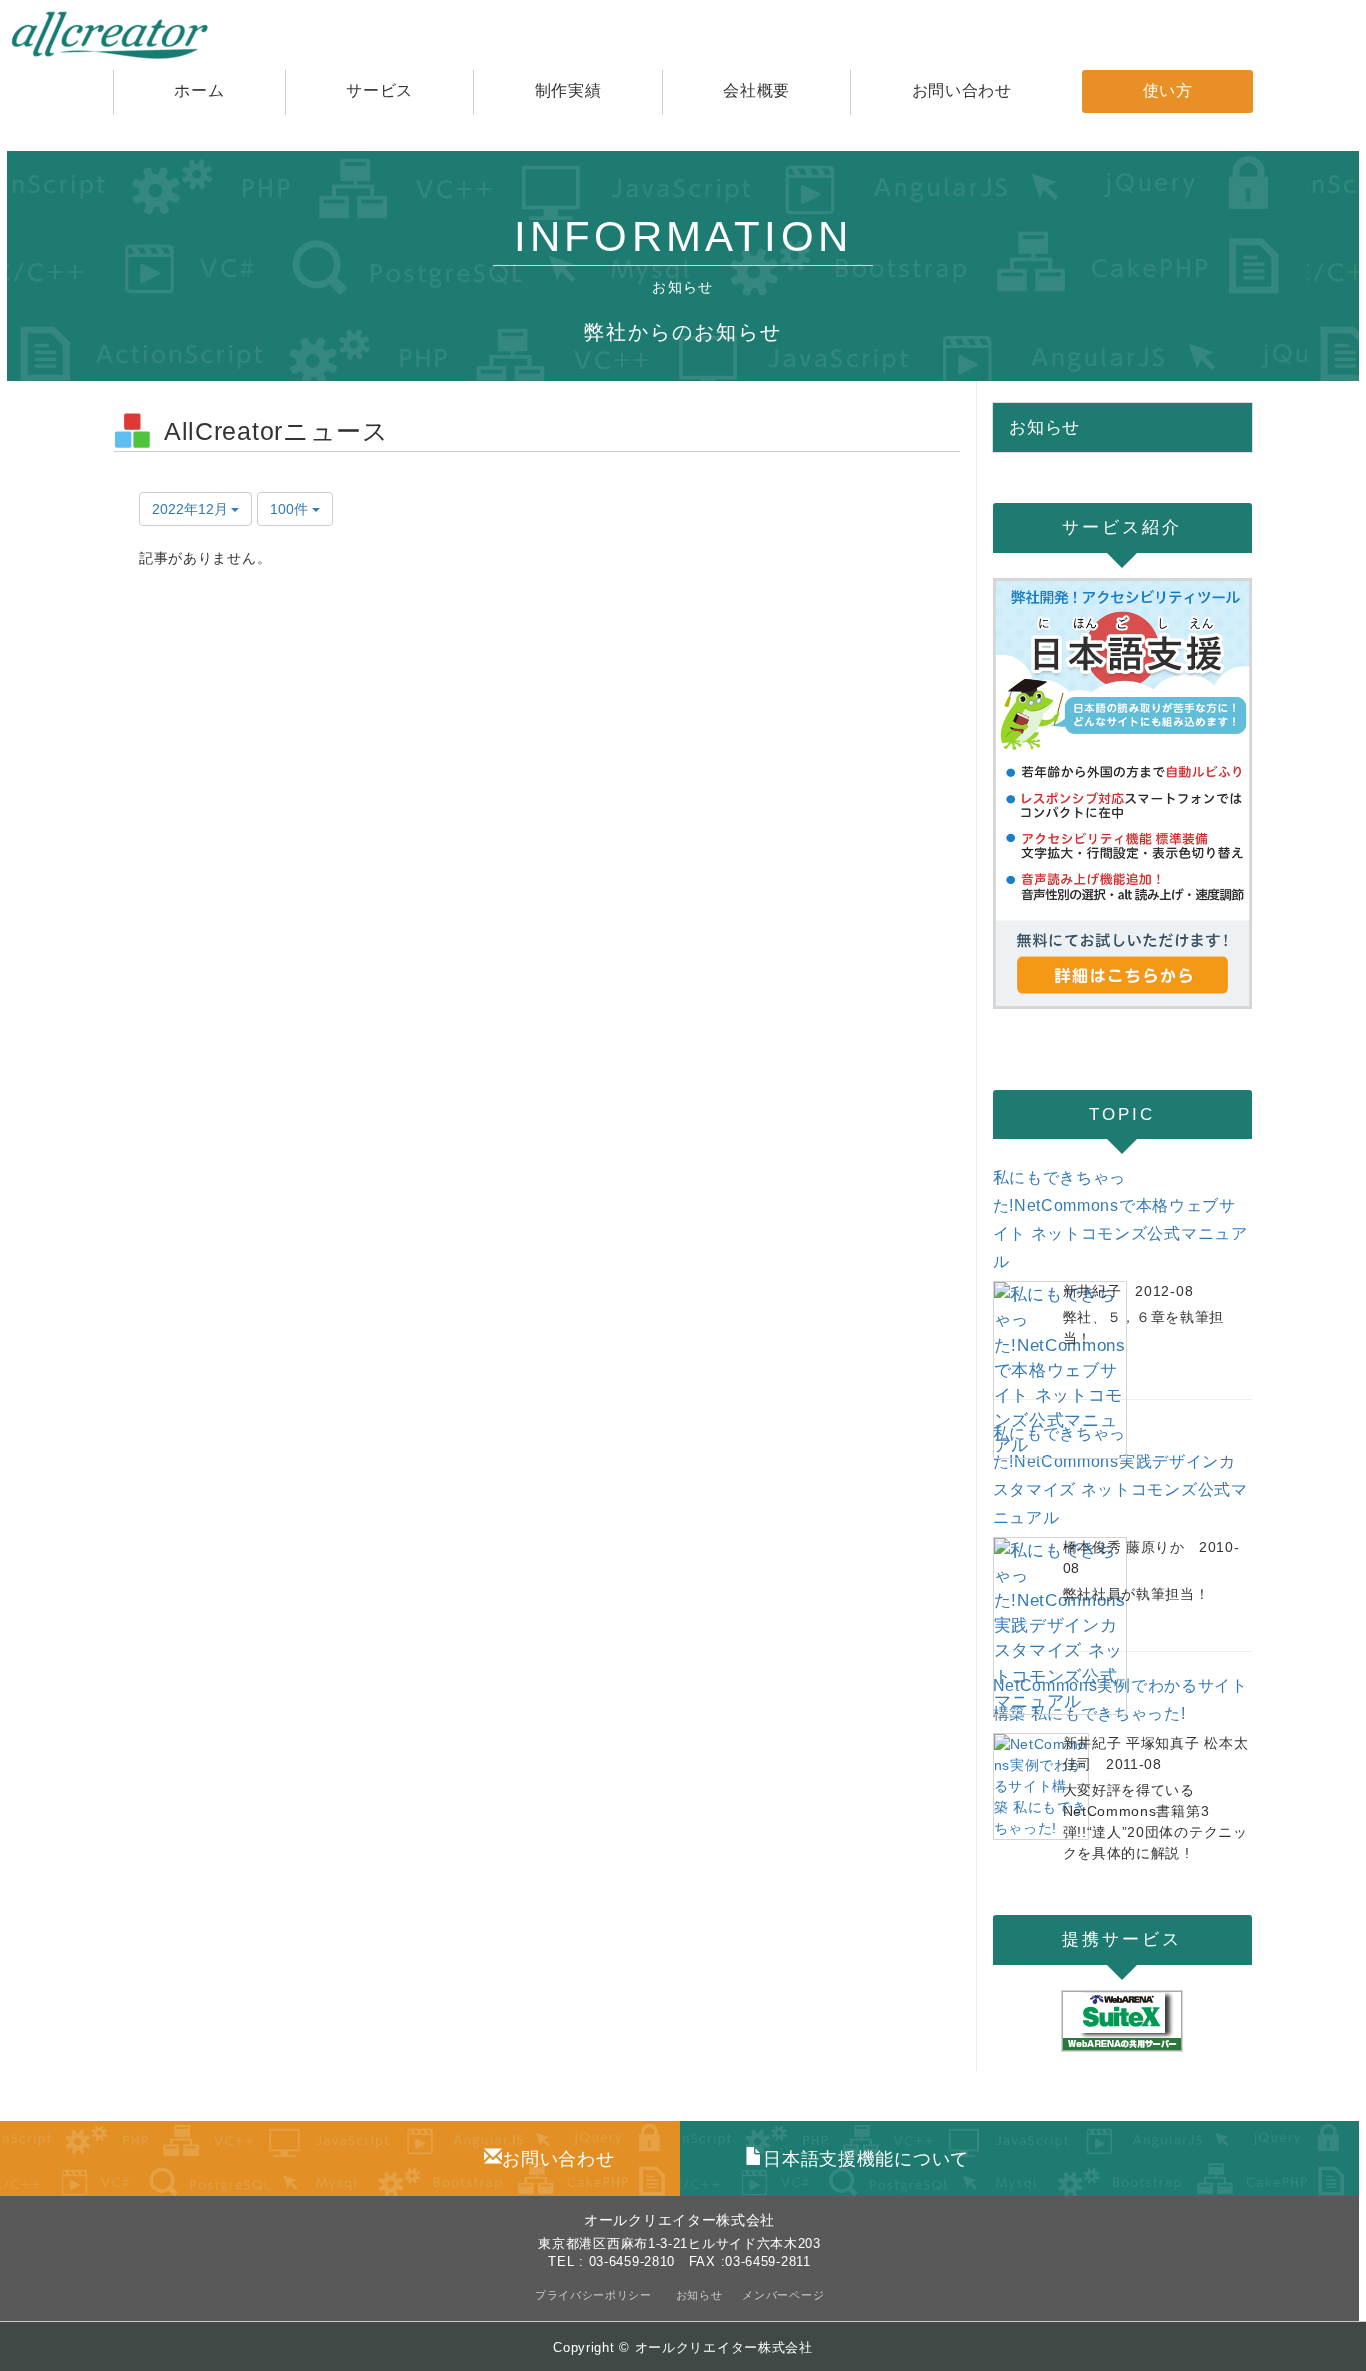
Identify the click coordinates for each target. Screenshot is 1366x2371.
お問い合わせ (558, 2159)
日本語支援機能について (866, 2159)
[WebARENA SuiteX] (1123, 2021)
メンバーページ (783, 2295)
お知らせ (699, 2295)
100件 (291, 509)
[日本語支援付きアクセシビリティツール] (1123, 793)
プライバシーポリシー (595, 2295)
